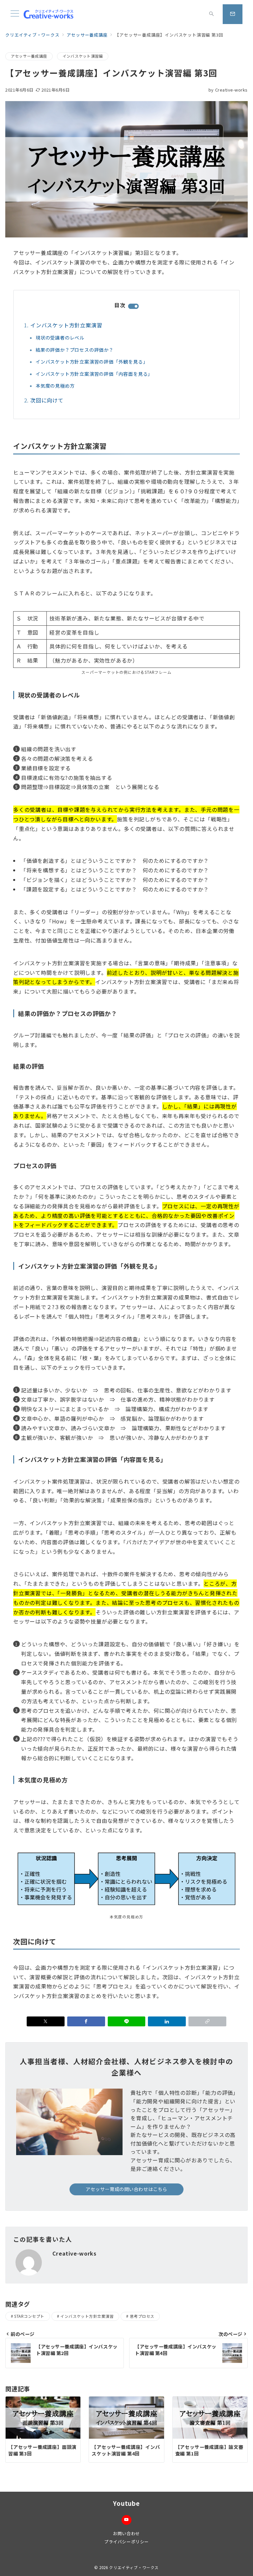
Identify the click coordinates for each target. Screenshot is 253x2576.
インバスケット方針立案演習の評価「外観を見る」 (92, 362)
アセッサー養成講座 (29, 56)
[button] (207, 2021)
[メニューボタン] (15, 14)
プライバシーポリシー (126, 2542)
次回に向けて (47, 400)
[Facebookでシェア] (86, 2021)
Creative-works (228, 90)
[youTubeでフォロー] (126, 2520)
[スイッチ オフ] (211, 14)
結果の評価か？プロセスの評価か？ (75, 350)
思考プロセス (142, 2316)
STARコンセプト (29, 2316)
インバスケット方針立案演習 (66, 325)
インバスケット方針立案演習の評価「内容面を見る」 (94, 374)
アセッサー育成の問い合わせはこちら (126, 2189)
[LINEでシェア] (127, 2021)
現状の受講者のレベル (60, 338)
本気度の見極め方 (55, 386)
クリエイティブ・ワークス (134, 2567)
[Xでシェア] (46, 2021)
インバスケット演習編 (83, 56)
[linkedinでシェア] (167, 2021)
